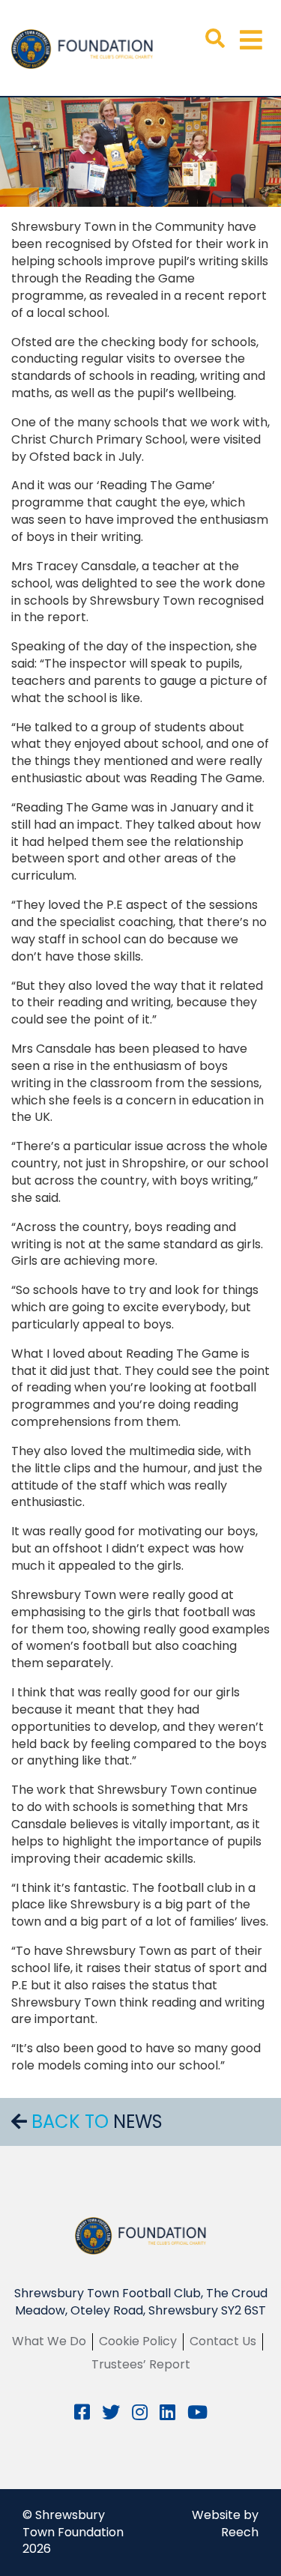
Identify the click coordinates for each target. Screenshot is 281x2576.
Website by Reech (225, 2524)
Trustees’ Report (141, 2364)
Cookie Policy (138, 2341)
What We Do (49, 2341)
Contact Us (223, 2341)
